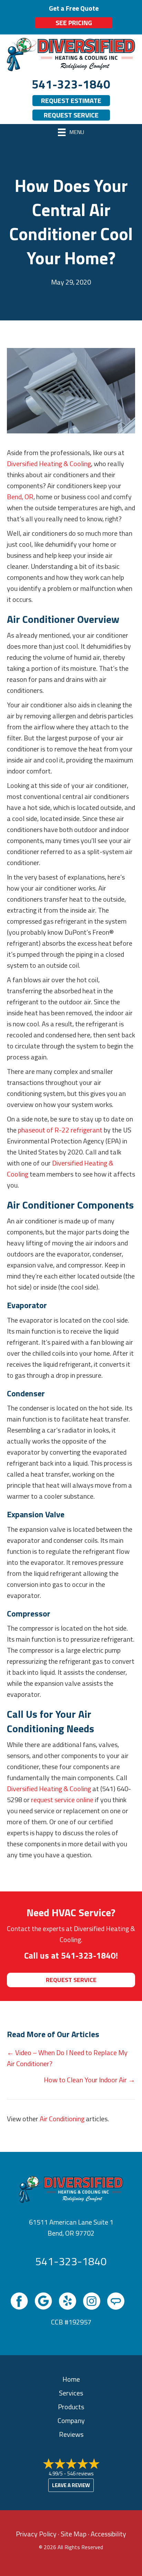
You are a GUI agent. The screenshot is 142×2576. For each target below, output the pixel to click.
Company (71, 2420)
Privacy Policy (36, 2534)
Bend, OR (20, 497)
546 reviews (80, 2474)
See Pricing (74, 23)
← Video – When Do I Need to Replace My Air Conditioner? (67, 2058)
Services (71, 2393)
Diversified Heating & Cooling (49, 464)
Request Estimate (71, 100)
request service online (62, 1800)
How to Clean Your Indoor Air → (89, 2080)
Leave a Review (71, 2485)
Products (71, 2407)
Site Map (74, 2534)
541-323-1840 (71, 84)
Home (71, 2379)
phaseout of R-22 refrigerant (60, 1130)
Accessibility (108, 2534)
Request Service (71, 115)
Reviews (71, 2434)
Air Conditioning (62, 2119)
